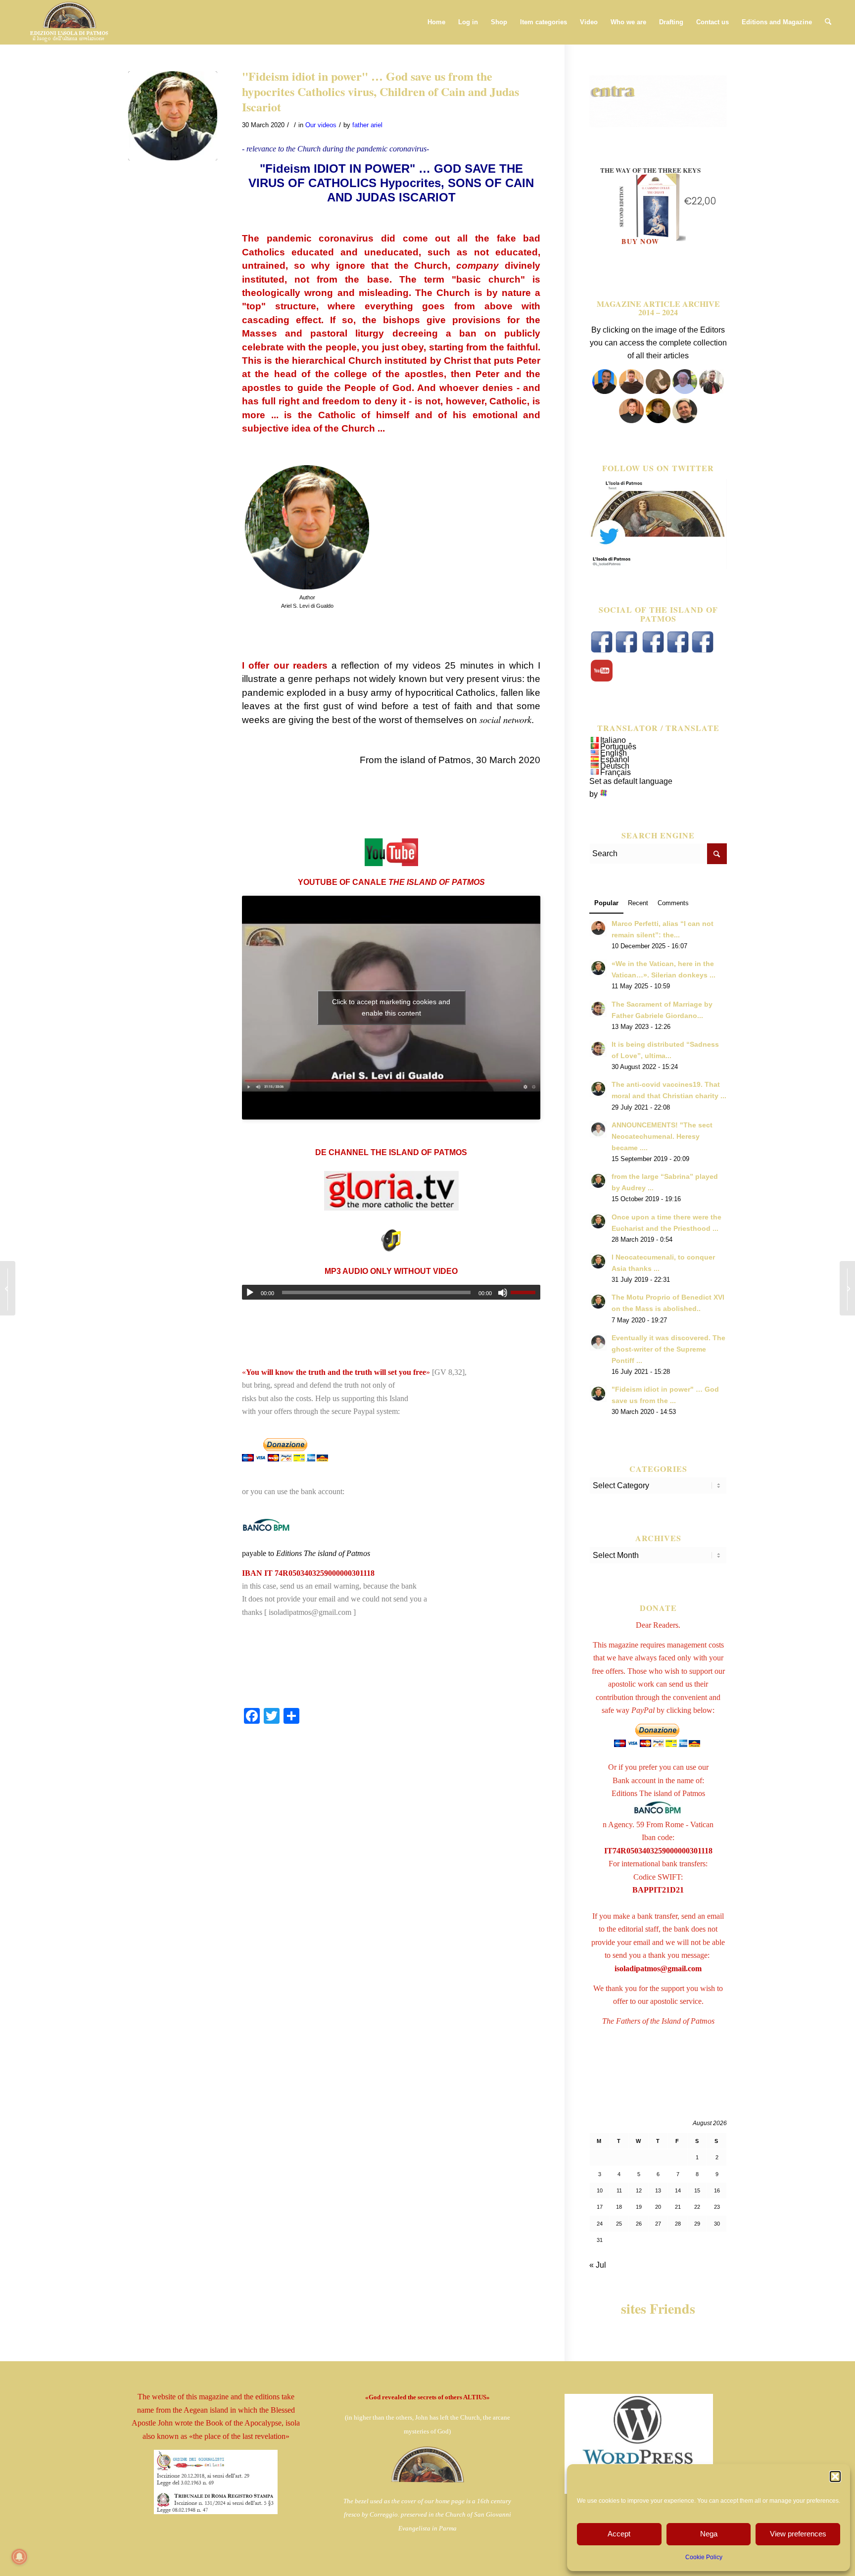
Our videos (321, 125)
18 (619, 2207)
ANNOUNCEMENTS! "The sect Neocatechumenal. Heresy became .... (662, 1137)
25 (619, 2224)
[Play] (250, 1293)
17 (600, 2207)
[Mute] (503, 1293)
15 (697, 2190)
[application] (391, 1292)
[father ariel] (631, 420)
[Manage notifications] (19, 2557)
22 (697, 2207)
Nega (709, 2534)
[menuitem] (436, 22)
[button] (835, 2477)
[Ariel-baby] (173, 116)
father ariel (367, 125)
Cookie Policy (704, 2557)
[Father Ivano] (605, 391)
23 (717, 2207)
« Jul (598, 2265)
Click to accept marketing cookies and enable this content (391, 1007)
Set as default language (631, 781)
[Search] (828, 22)
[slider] (525, 1292)
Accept (619, 2534)
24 (600, 2224)
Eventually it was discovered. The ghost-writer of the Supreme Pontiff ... (668, 1349)
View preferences (798, 2534)
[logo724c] (69, 22)
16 (717, 2190)
